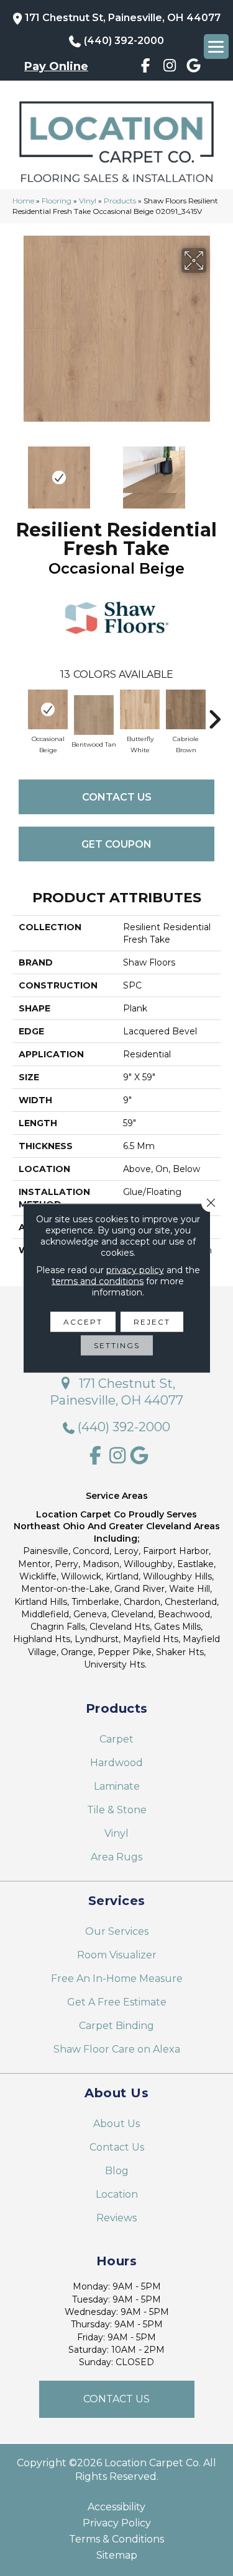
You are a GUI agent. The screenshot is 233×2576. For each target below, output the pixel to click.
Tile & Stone (117, 1810)
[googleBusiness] (194, 68)
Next (214, 471)
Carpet (116, 1739)
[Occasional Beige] (48, 709)
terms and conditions (98, 1281)
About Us (116, 2124)
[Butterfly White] (140, 709)
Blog (117, 2171)
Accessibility (116, 2507)
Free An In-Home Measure (117, 1979)
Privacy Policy (117, 2523)
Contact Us (117, 797)
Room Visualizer (117, 1955)
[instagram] (170, 68)
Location (117, 2194)
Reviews (116, 2218)
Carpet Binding (116, 2026)
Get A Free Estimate (117, 2002)
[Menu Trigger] (216, 47)
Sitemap (117, 2556)
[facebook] (146, 68)
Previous (19, 471)
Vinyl (88, 201)
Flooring (57, 201)
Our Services (117, 1931)
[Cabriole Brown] (186, 709)
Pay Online (56, 66)
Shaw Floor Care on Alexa (117, 2049)
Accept (83, 1322)
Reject (152, 1322)
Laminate (117, 1786)
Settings (117, 1345)
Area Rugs (116, 1857)
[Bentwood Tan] (94, 715)
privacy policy (135, 1270)
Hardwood (116, 1763)
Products (120, 201)
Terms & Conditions (116, 2539)
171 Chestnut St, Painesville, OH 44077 (123, 18)
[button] (117, 2399)
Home (23, 201)
